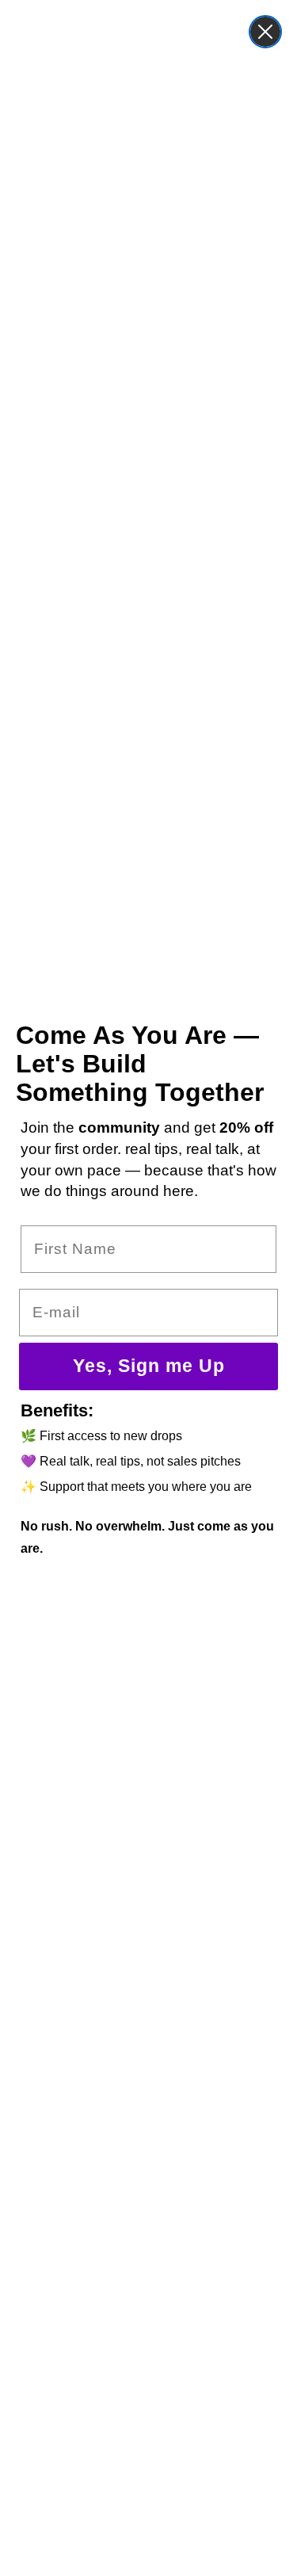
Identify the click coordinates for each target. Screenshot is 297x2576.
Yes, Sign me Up (149, 1366)
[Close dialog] (265, 32)
